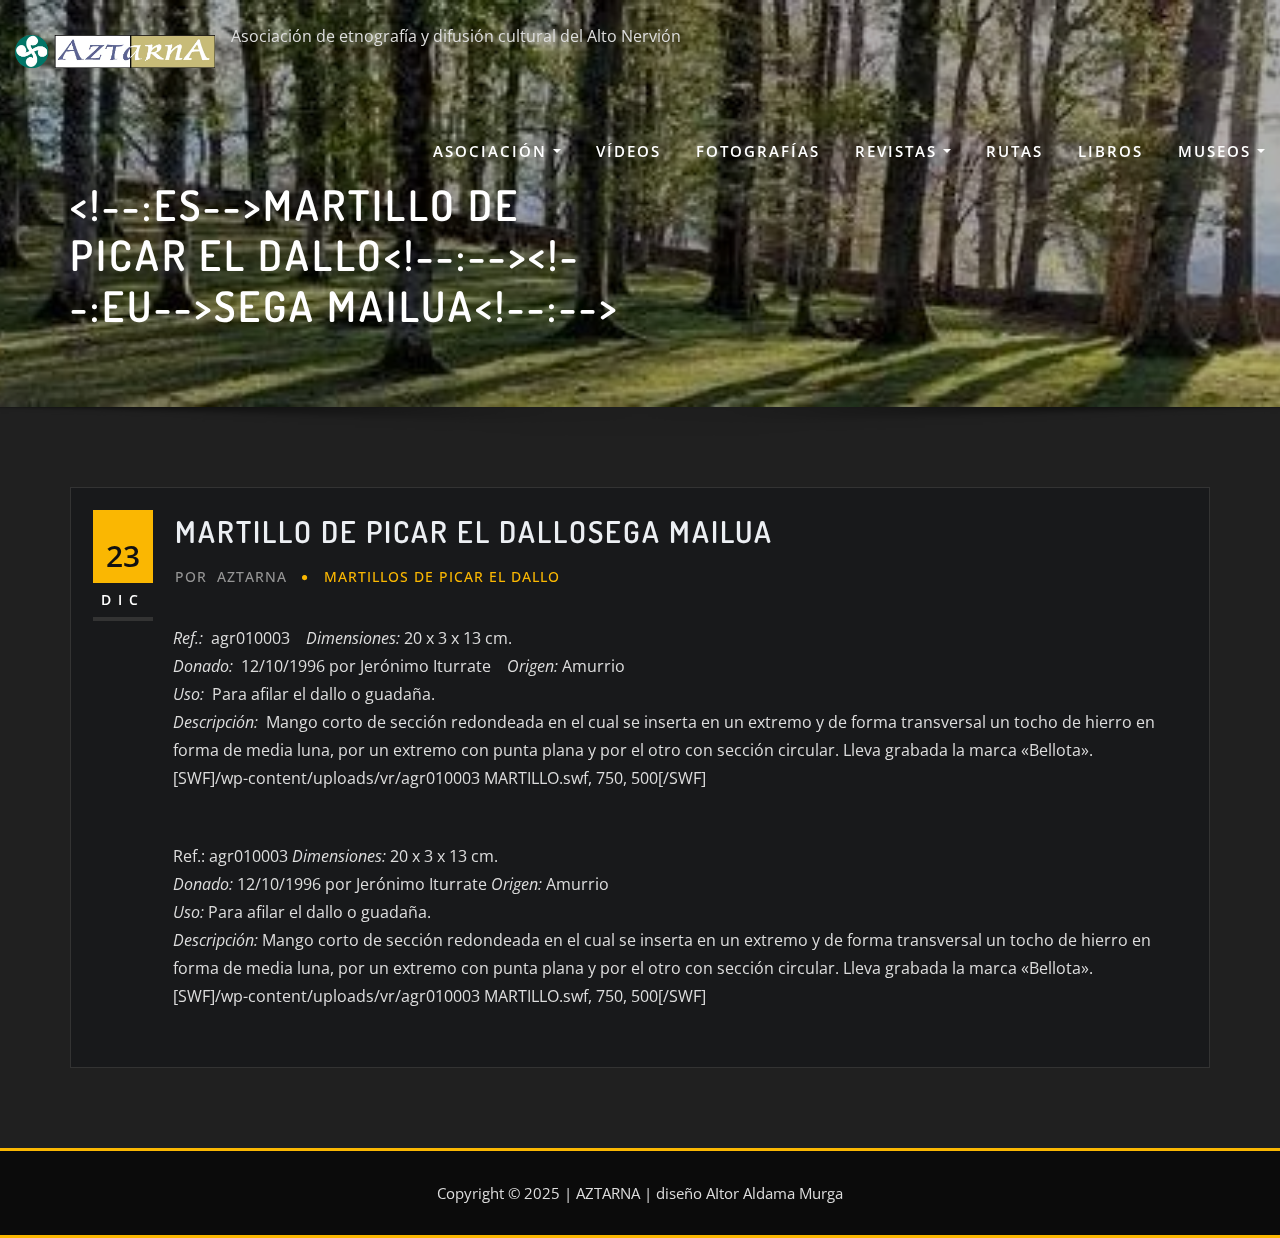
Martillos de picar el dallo (442, 576)
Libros (1110, 151)
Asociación (493, 151)
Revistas (899, 151)
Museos (1217, 151)
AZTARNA (231, 576)
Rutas (1014, 151)
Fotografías (758, 151)
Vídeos (628, 151)
